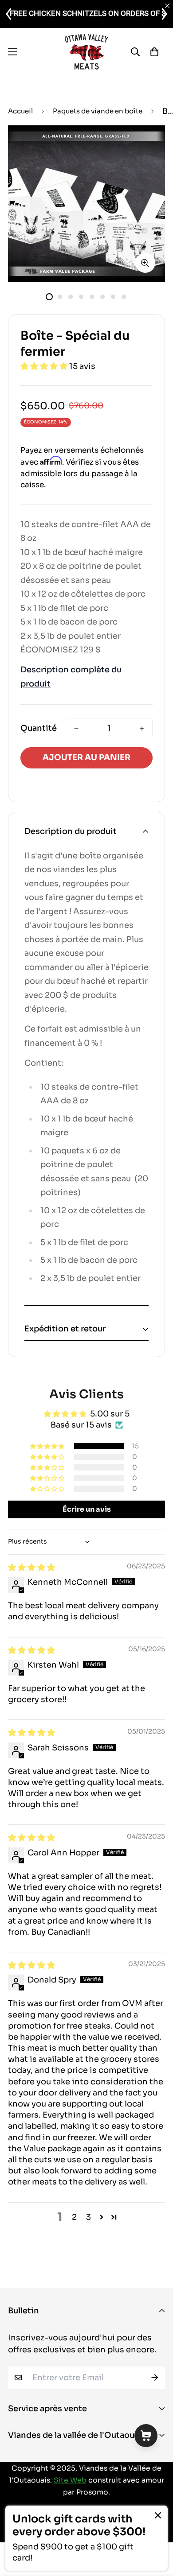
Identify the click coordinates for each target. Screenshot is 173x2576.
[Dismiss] (158, 2515)
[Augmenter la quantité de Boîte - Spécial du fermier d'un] (142, 729)
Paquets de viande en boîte (98, 111)
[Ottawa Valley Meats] (86, 52)
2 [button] (74, 2217)
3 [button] (88, 2217)
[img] (31, 1567)
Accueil (20, 111)
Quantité (39, 728)
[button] (45, 366)
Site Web (70, 2480)
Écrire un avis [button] (87, 1509)
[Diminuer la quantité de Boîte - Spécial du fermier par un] (76, 729)
